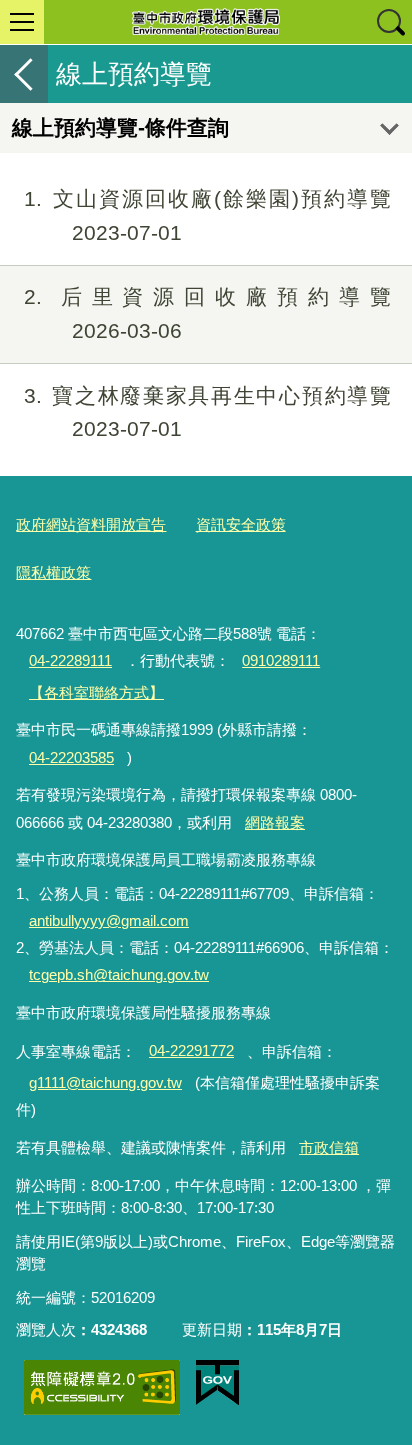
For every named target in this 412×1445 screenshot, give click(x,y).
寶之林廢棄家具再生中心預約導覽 (207, 412)
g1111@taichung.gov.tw (105, 1082)
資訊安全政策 (241, 524)
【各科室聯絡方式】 (96, 692)
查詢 (390, 22)
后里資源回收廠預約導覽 (207, 313)
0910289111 (281, 660)
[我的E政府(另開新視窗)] (217, 1383)
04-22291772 (191, 1050)
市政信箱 (329, 1147)
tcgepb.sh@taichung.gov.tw (119, 974)
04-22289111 (70, 660)
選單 (22, 22)
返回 (24, 74)
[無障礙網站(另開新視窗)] (102, 1387)
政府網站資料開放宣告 (91, 524)
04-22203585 (71, 757)
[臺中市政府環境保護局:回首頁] (206, 22)
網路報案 (275, 822)
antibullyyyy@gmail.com (109, 920)
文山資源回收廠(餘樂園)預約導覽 (207, 215)
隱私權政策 (53, 572)
